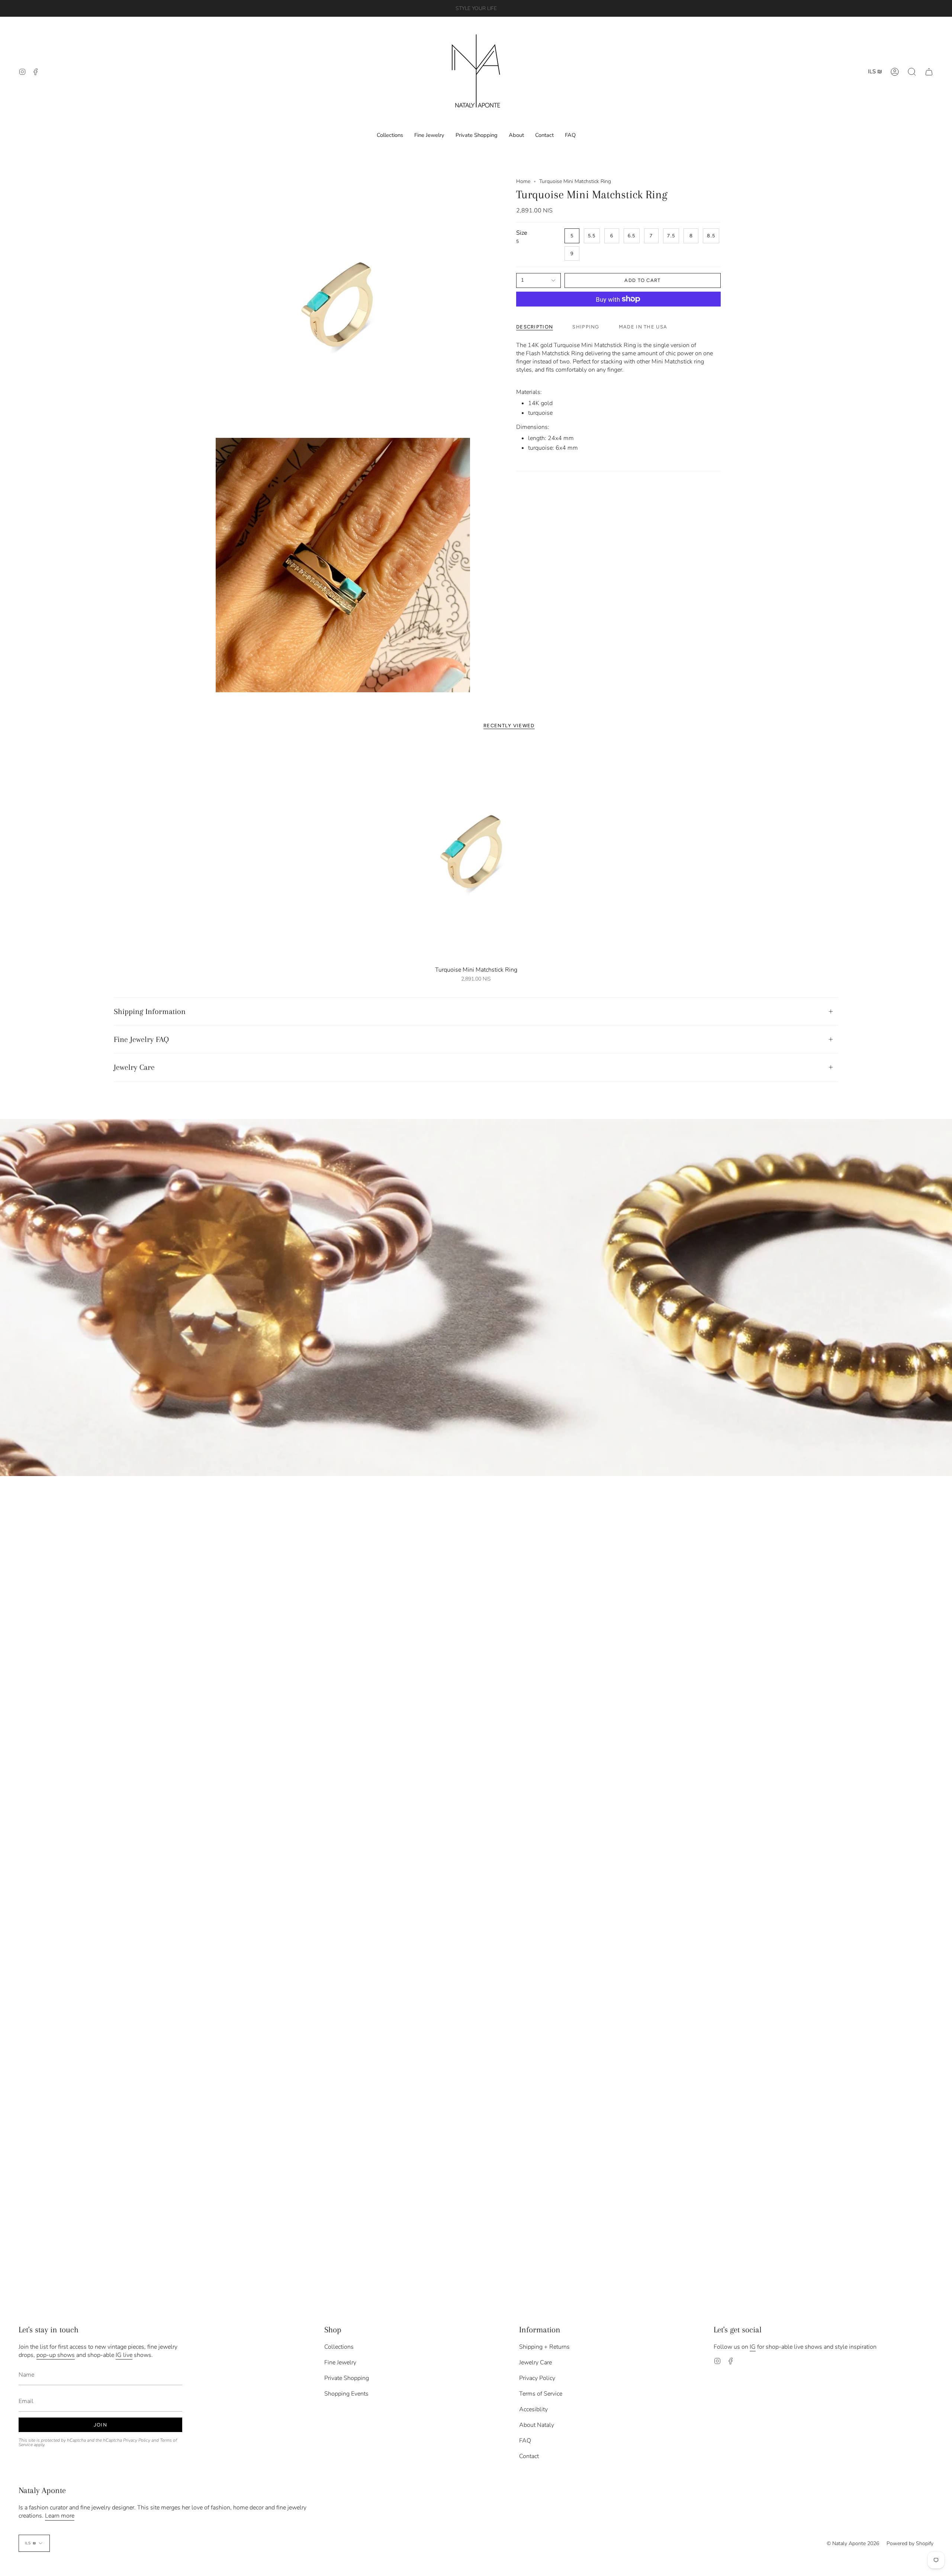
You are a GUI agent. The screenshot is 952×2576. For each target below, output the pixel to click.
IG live (124, 2355)
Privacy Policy (137, 2440)
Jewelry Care (134, 1067)
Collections (339, 2347)
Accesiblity (533, 2409)
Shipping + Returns (544, 2347)
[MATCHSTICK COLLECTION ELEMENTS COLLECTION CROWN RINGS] (476, 1297)
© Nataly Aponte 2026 (853, 2543)
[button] (912, 72)
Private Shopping (347, 2378)
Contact (529, 2456)
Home (523, 181)
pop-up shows (56, 2355)
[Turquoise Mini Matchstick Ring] (476, 852)
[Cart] (929, 72)
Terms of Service (541, 2394)
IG (753, 2347)
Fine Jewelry (340, 2362)
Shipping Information (150, 1011)
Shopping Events (346, 2394)
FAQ (525, 2441)
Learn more (60, 2516)
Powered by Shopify (910, 2543)
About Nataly (537, 2425)
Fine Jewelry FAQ (141, 1039)
